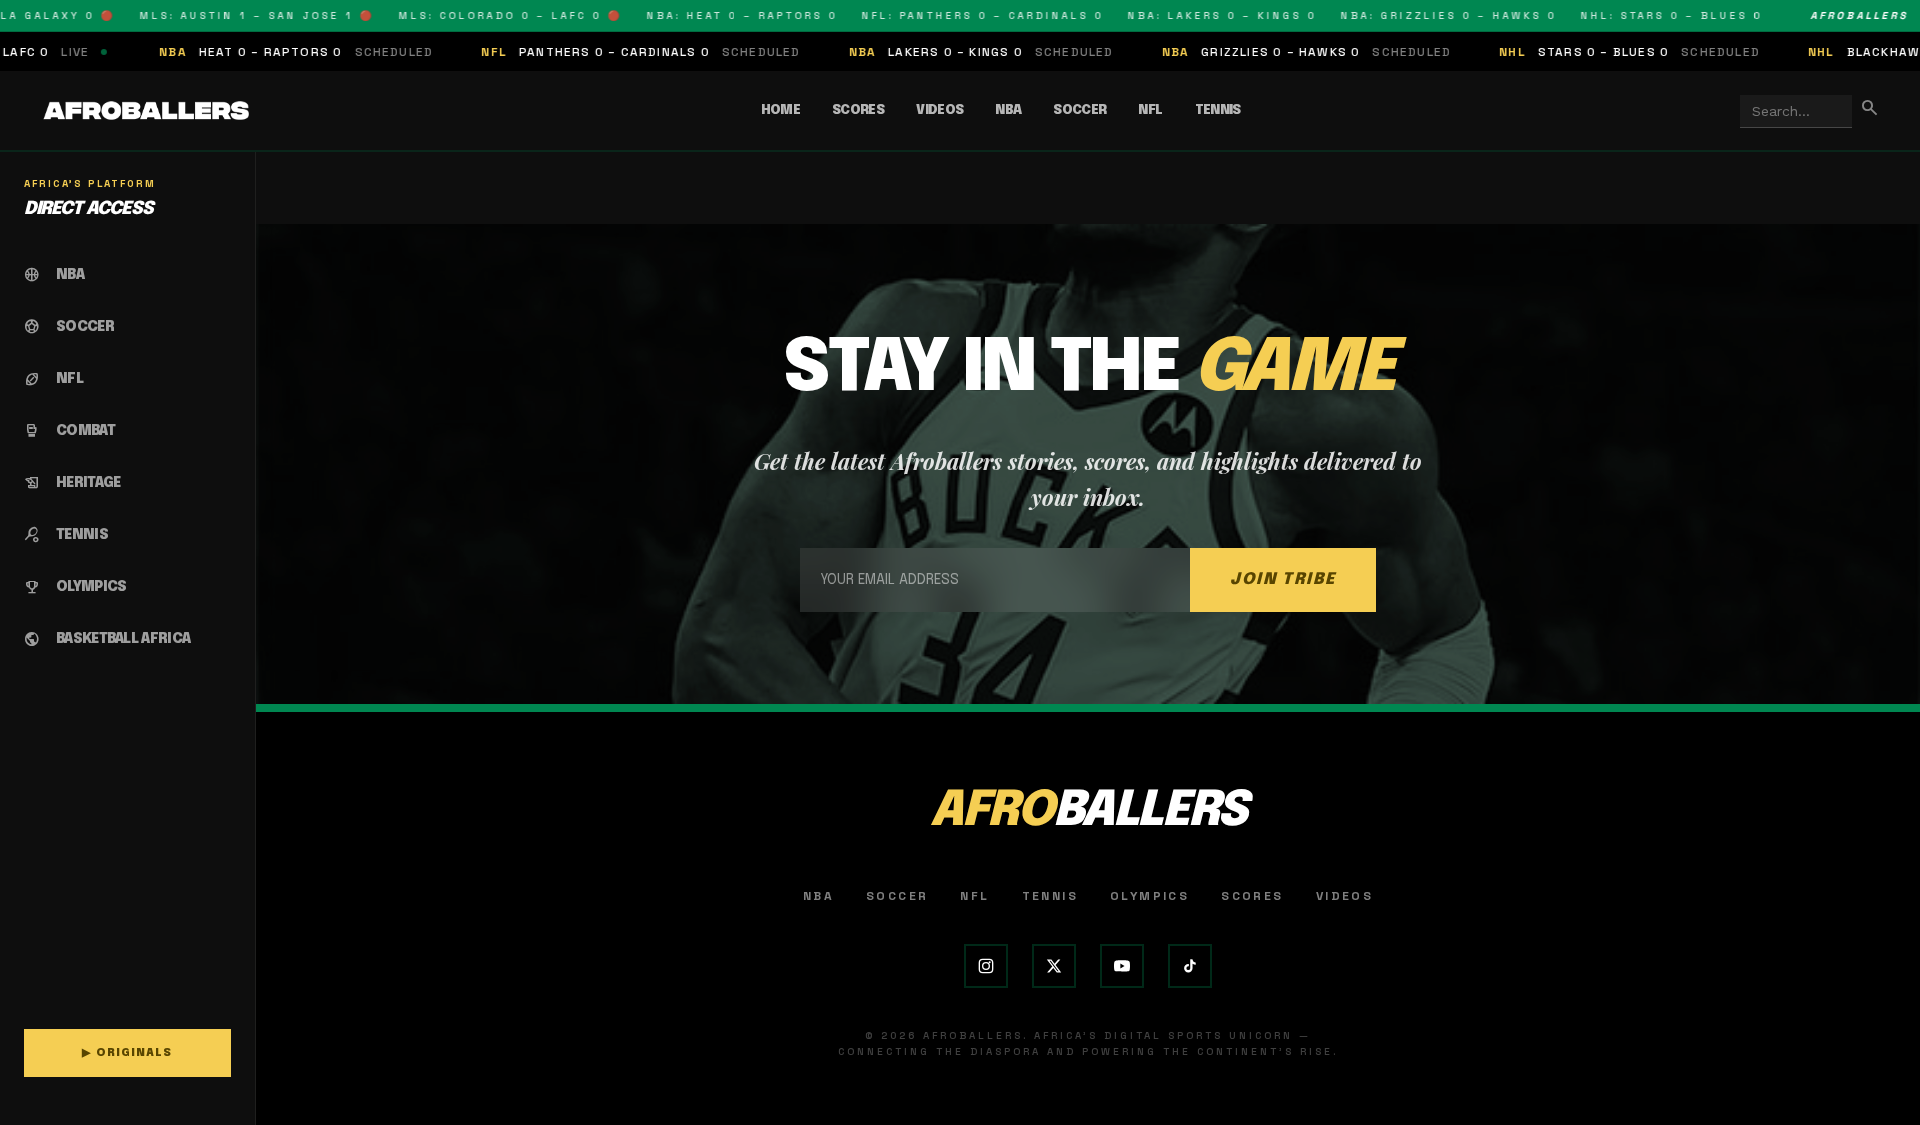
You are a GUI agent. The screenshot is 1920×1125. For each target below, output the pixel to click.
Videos (939, 110)
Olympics (1149, 896)
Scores (858, 110)
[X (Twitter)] (1054, 966)
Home (780, 110)
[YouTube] (1122, 966)
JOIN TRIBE (1283, 579)
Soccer (1079, 110)
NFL (1150, 110)
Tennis (1218, 110)
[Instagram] (986, 966)
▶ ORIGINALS (127, 1053)
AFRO (1088, 811)
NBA (1008, 110)
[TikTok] (1190, 966)
